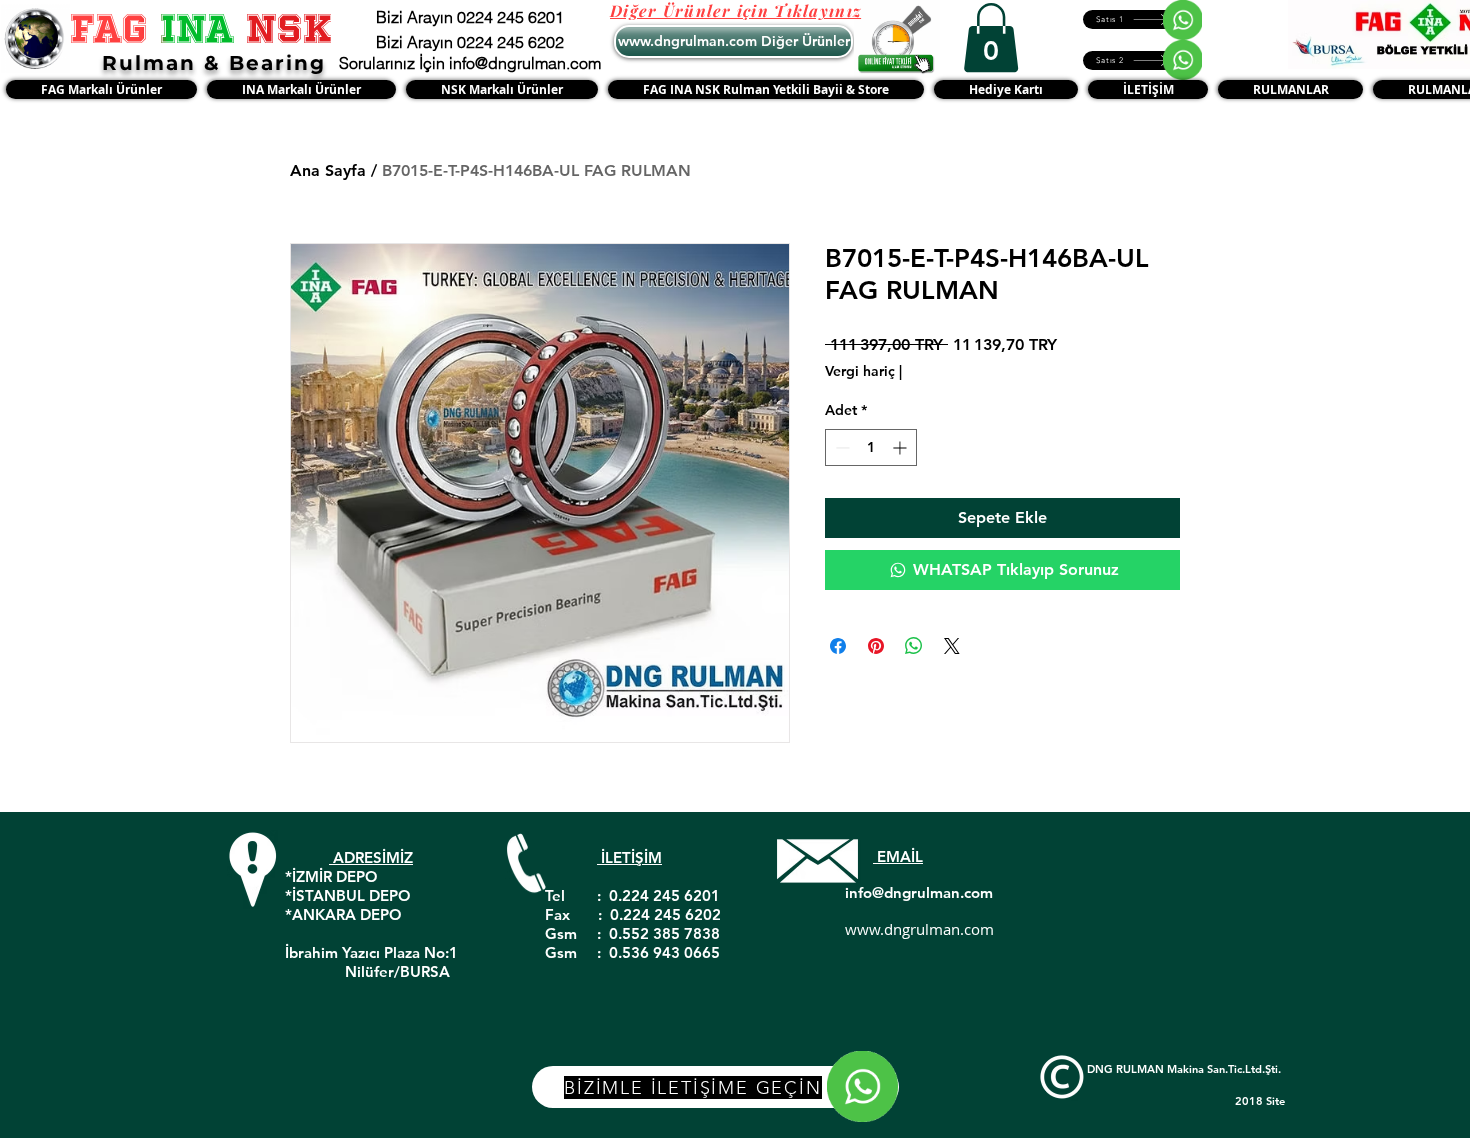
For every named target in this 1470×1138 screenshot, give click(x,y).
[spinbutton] (871, 447)
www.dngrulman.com (919, 929)
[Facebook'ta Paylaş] (838, 646)
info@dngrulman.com (919, 892)
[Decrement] (840, 447)
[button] (991, 37)
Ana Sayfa (328, 170)
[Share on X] (952, 646)
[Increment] (901, 447)
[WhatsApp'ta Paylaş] (914, 646)
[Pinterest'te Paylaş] (876, 646)
